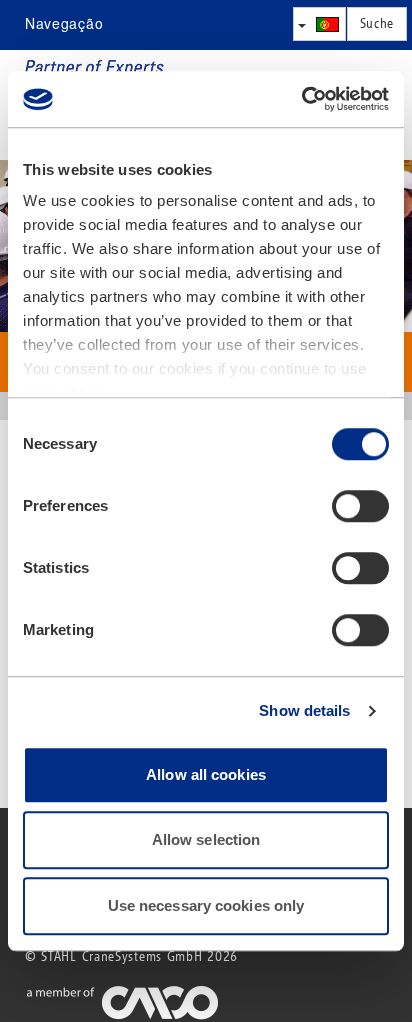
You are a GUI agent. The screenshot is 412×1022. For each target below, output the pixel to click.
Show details (304, 710)
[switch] (360, 506)
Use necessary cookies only (206, 905)
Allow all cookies (206, 774)
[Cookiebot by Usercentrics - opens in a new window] (301, 99)
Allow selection (206, 839)
